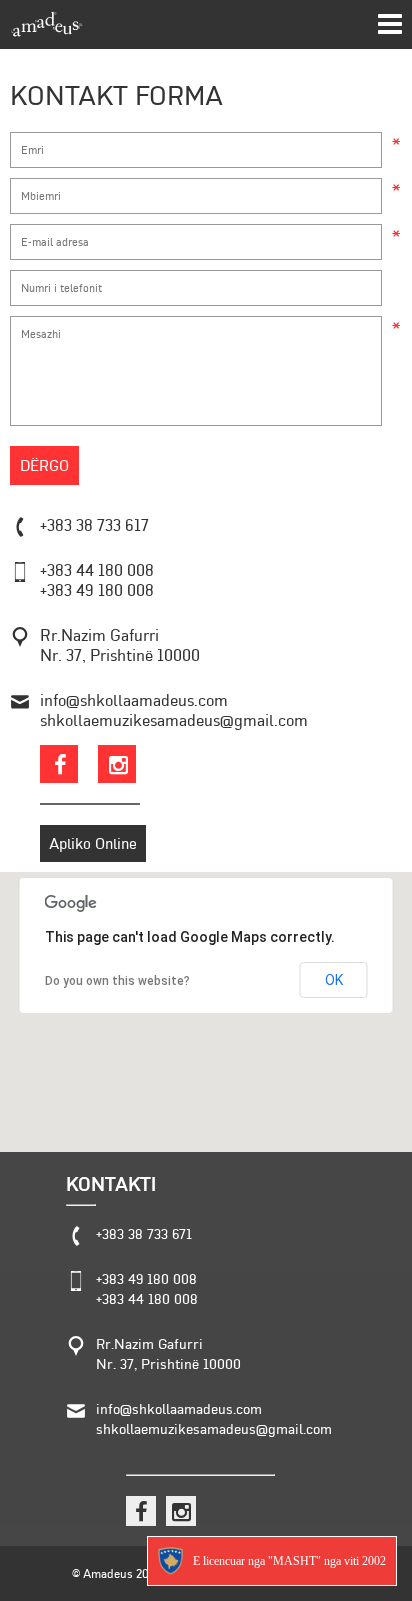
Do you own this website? (117, 981)
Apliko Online (93, 843)
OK (334, 980)
